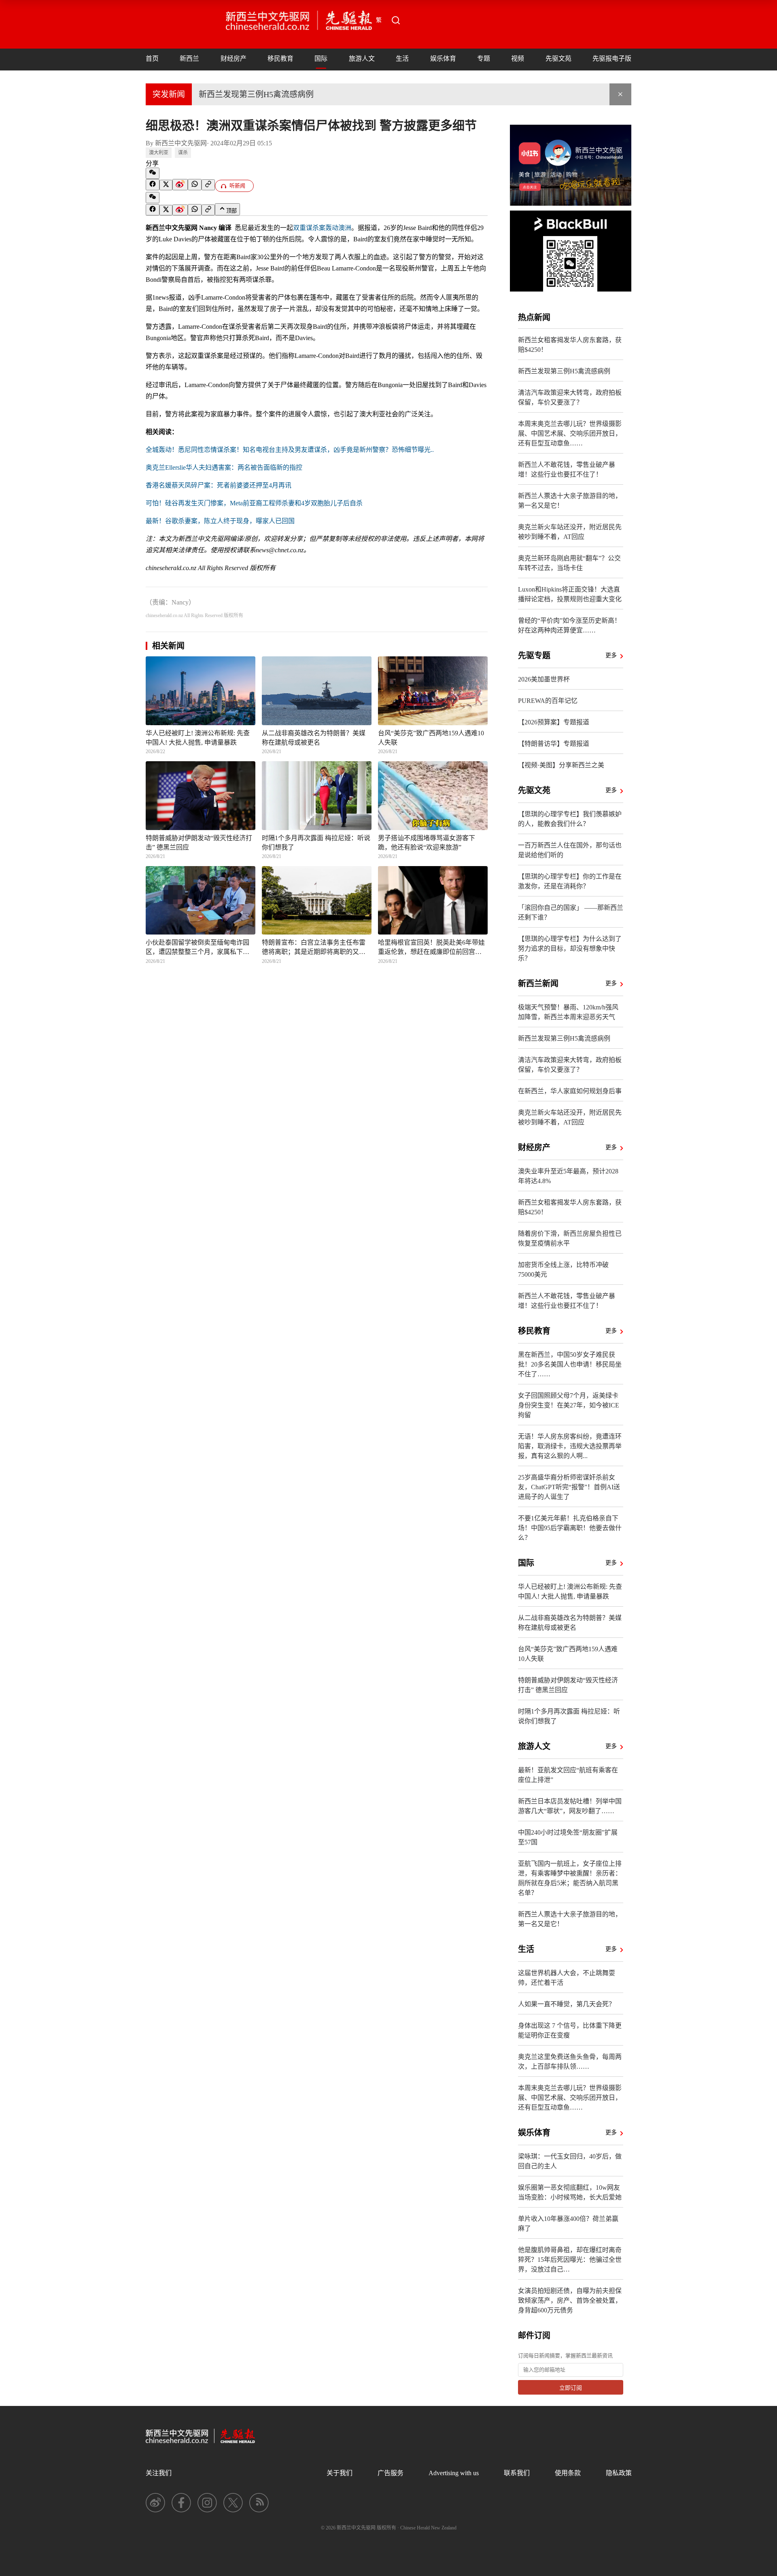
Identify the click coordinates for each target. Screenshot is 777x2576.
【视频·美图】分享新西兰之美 (561, 765)
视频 (518, 59)
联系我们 (517, 2473)
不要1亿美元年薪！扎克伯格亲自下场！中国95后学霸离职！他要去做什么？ (570, 1528)
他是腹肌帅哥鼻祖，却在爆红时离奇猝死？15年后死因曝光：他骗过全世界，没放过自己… (570, 2260)
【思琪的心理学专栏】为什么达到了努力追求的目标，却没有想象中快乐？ (570, 948)
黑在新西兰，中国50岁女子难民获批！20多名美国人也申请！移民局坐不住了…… (570, 1364)
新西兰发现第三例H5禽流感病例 (256, 94)
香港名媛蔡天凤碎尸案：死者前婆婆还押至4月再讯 (219, 485)
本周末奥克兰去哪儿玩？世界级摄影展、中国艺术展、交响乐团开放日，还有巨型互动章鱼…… (570, 433)
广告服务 (391, 2473)
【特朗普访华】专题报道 (554, 744)
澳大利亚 (159, 153)
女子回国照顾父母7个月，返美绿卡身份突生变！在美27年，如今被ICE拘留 (569, 1405)
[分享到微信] (153, 173)
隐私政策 (619, 2473)
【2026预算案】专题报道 (554, 722)
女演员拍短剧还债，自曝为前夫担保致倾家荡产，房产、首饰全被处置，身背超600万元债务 (570, 2300)
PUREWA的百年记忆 (548, 701)
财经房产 (234, 59)
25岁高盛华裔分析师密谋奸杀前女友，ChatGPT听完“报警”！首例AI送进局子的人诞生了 (569, 1487)
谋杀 (183, 153)
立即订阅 (571, 2388)
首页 (152, 59)
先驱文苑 (558, 59)
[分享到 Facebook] (153, 185)
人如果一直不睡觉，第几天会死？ (567, 2004)
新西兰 (189, 59)
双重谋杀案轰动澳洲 (322, 228)
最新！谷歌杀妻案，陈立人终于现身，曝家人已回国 (220, 521)
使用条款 (568, 2473)
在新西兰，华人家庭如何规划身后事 (570, 1091)
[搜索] (396, 20)
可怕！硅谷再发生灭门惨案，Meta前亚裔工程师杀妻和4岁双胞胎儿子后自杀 (254, 503)
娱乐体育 (443, 59)
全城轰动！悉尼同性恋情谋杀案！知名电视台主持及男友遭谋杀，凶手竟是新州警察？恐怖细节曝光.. (290, 450)
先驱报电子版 (612, 59)
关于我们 (340, 2473)
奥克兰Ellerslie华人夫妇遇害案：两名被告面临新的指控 (224, 467)
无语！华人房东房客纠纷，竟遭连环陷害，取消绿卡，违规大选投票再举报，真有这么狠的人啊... (570, 1446)
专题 (484, 59)
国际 (321, 59)
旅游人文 (362, 59)
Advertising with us (454, 2473)
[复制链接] (208, 185)
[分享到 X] (166, 185)
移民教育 (280, 59)
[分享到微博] (180, 185)
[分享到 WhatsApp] (195, 185)
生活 (402, 59)
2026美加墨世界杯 (544, 679)
